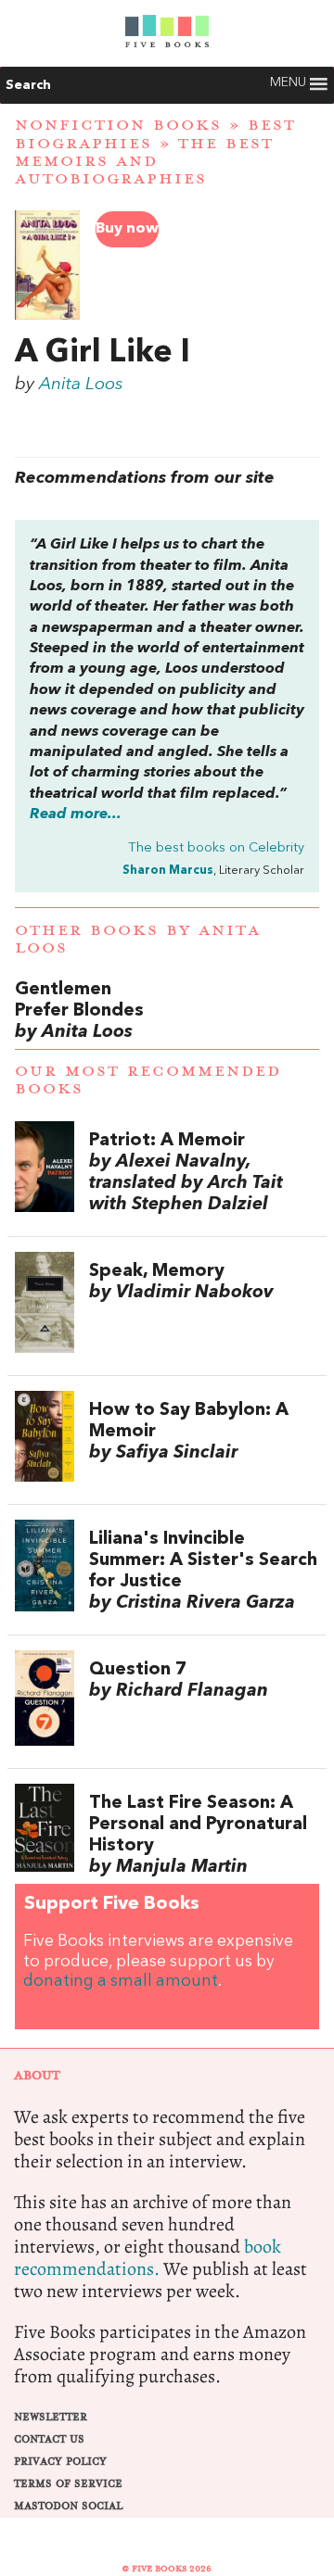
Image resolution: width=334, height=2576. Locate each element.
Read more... (76, 814)
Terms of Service (68, 2484)
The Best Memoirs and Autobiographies (144, 161)
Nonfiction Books (118, 125)
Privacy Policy (60, 2462)
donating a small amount (121, 1982)
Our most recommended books (148, 1080)
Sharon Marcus (168, 871)
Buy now (127, 229)
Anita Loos (81, 385)
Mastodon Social (68, 2506)
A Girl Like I (103, 353)
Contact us (49, 2439)
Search (28, 85)
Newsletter (51, 2417)
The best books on (216, 848)
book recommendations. (148, 2258)
